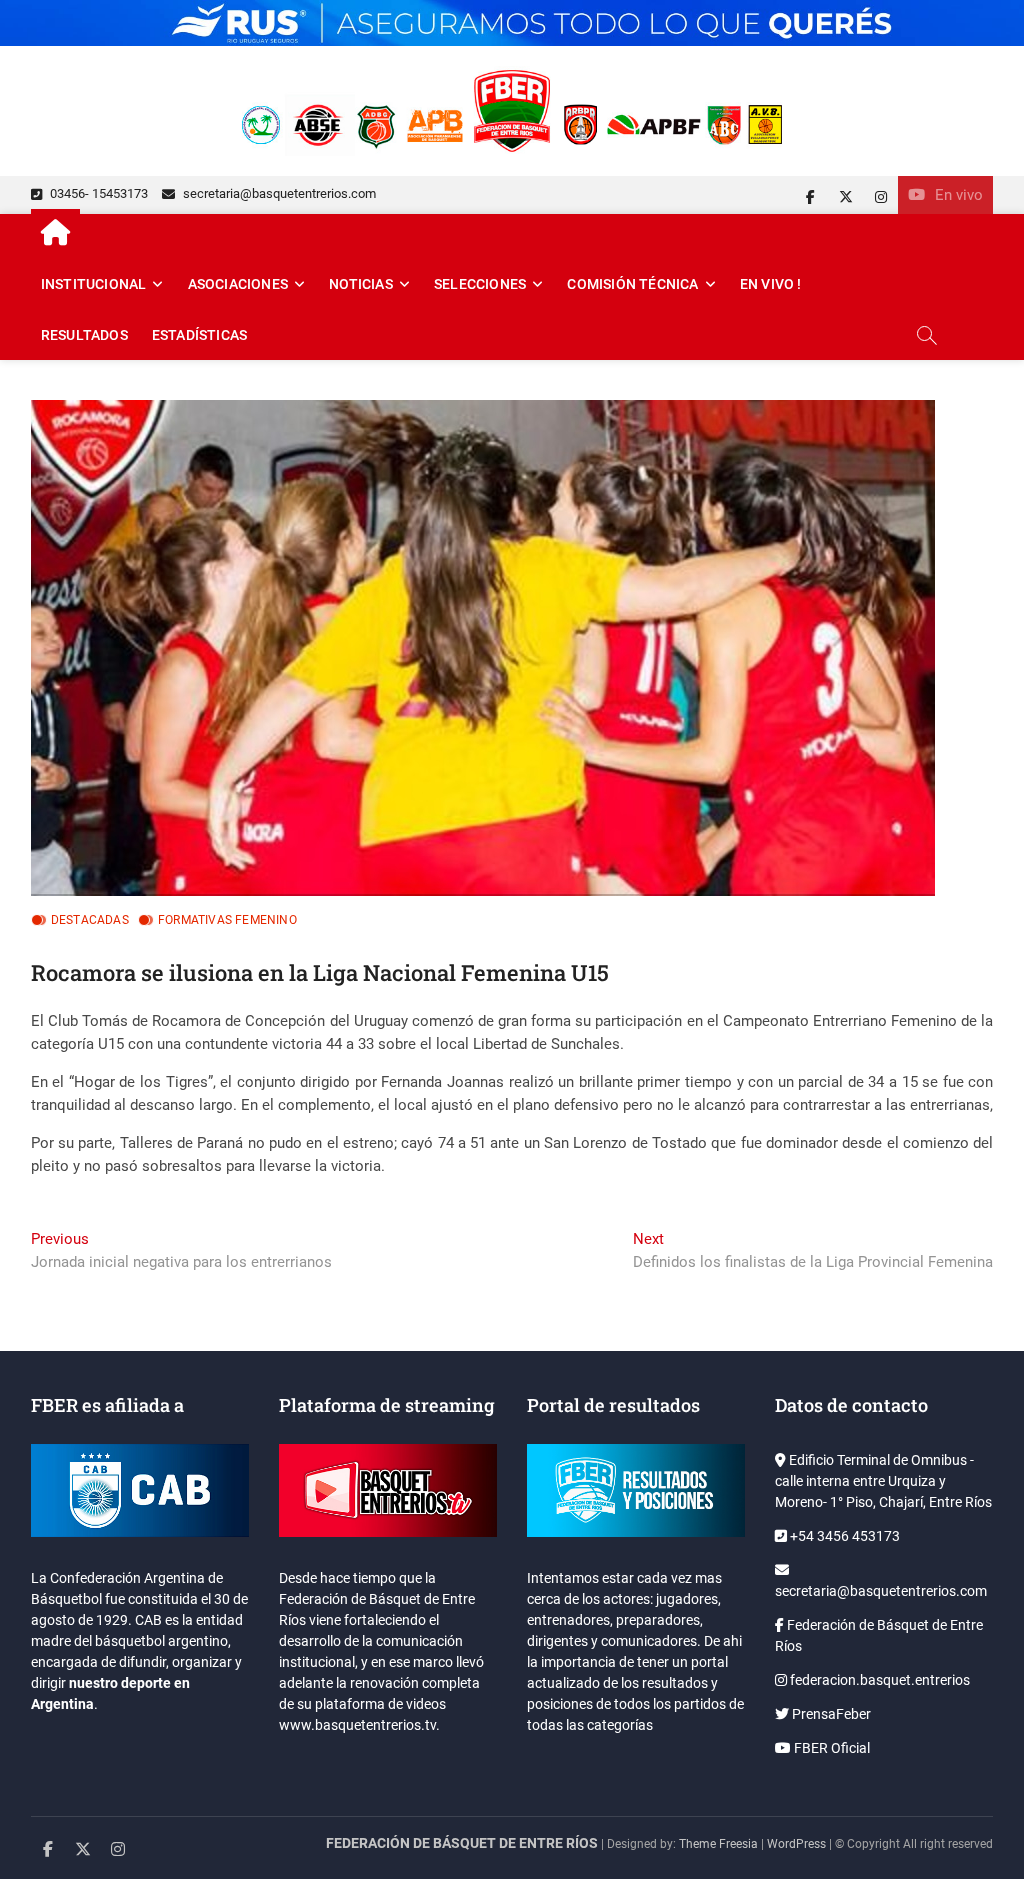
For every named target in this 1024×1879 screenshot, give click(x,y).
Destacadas (90, 920)
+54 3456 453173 (843, 1536)
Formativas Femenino (227, 920)
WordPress (796, 1844)
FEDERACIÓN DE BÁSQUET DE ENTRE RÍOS (462, 1843)
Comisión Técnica (632, 284)
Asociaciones (238, 284)
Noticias (361, 284)
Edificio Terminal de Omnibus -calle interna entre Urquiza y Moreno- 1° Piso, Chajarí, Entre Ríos (883, 1481)
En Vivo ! (771, 284)
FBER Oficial (830, 1748)
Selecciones (480, 284)
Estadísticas (199, 335)
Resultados (84, 335)
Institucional (94, 284)
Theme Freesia (718, 1844)
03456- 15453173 (97, 193)
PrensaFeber (830, 1714)
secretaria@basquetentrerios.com (278, 193)
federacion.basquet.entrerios (878, 1680)
